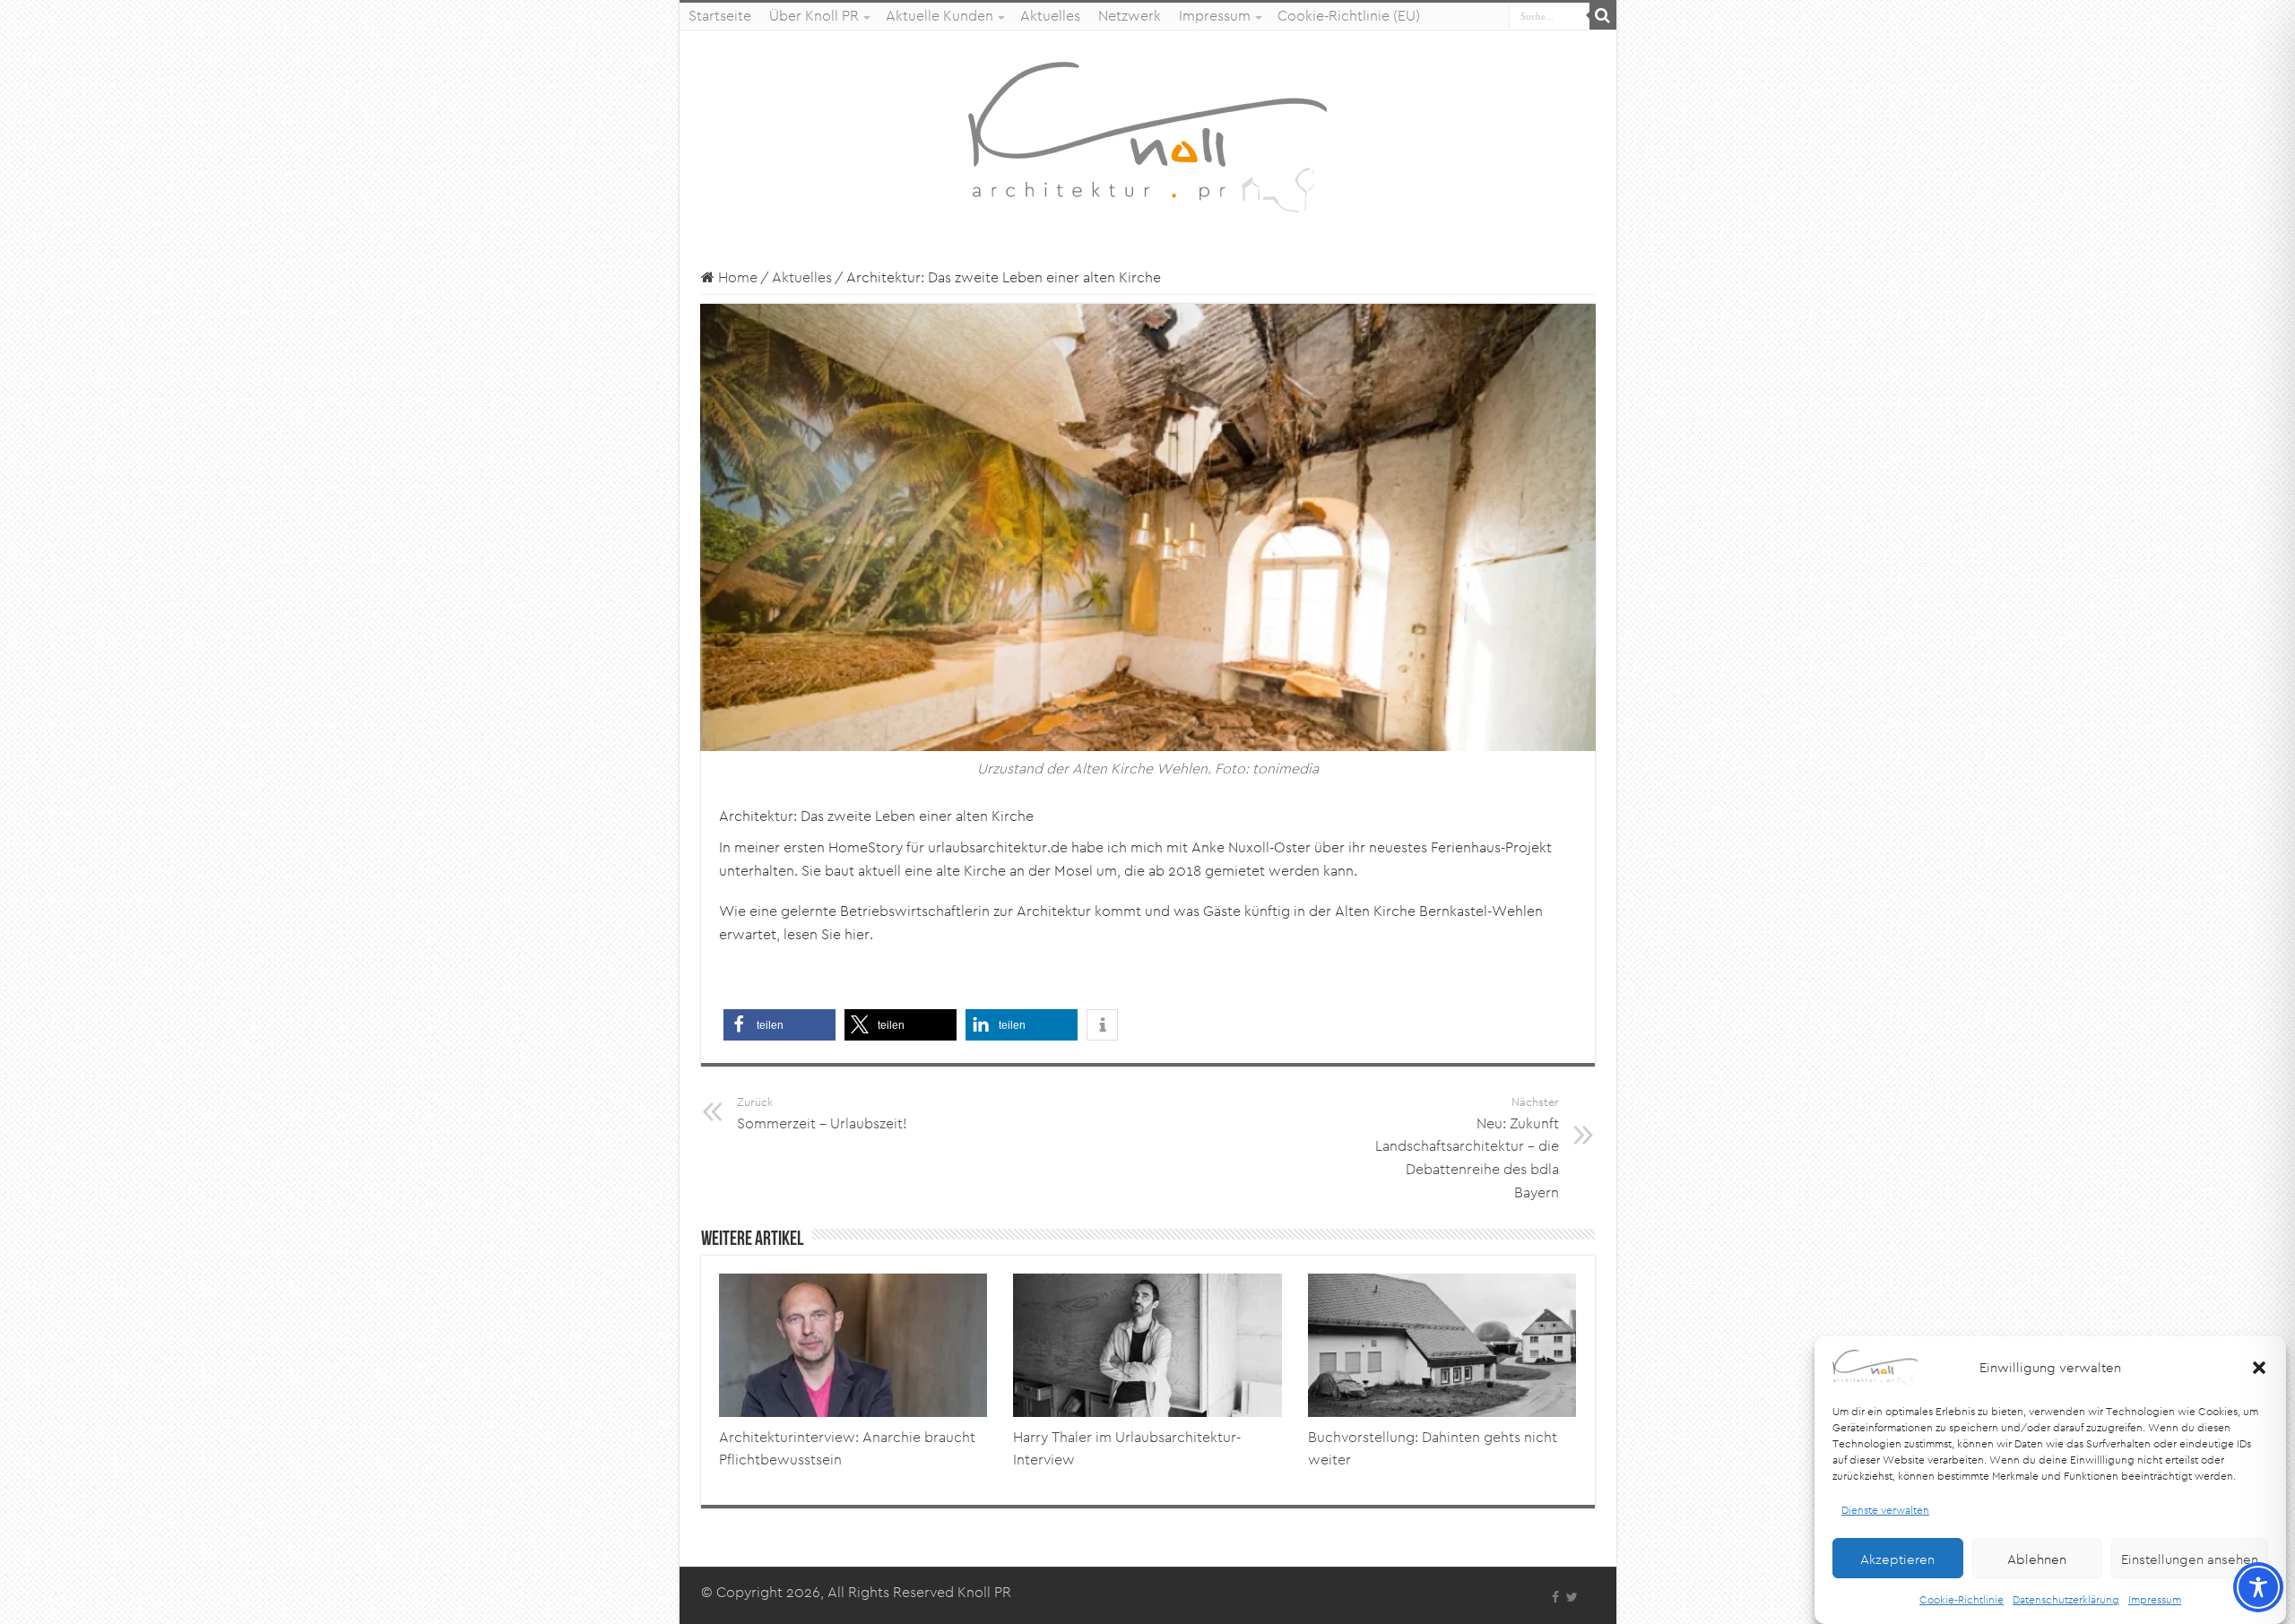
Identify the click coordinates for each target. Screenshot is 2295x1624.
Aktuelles (1050, 16)
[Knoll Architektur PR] (1147, 136)
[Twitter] (1572, 1597)
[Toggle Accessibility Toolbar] (2258, 1587)
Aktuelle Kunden (940, 16)
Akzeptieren (1897, 1558)
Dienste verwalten (1885, 1510)
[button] (2259, 1368)
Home (736, 277)
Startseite (720, 16)
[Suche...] (1603, 16)
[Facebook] (1555, 1597)
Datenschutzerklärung (2066, 1599)
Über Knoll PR (814, 16)
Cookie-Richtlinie (1962, 1599)
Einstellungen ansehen (2190, 1558)
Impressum (2155, 1599)
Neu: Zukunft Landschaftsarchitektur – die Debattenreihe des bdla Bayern (1467, 1148)
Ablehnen (2037, 1558)
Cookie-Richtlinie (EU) (1349, 16)
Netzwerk (1130, 16)
